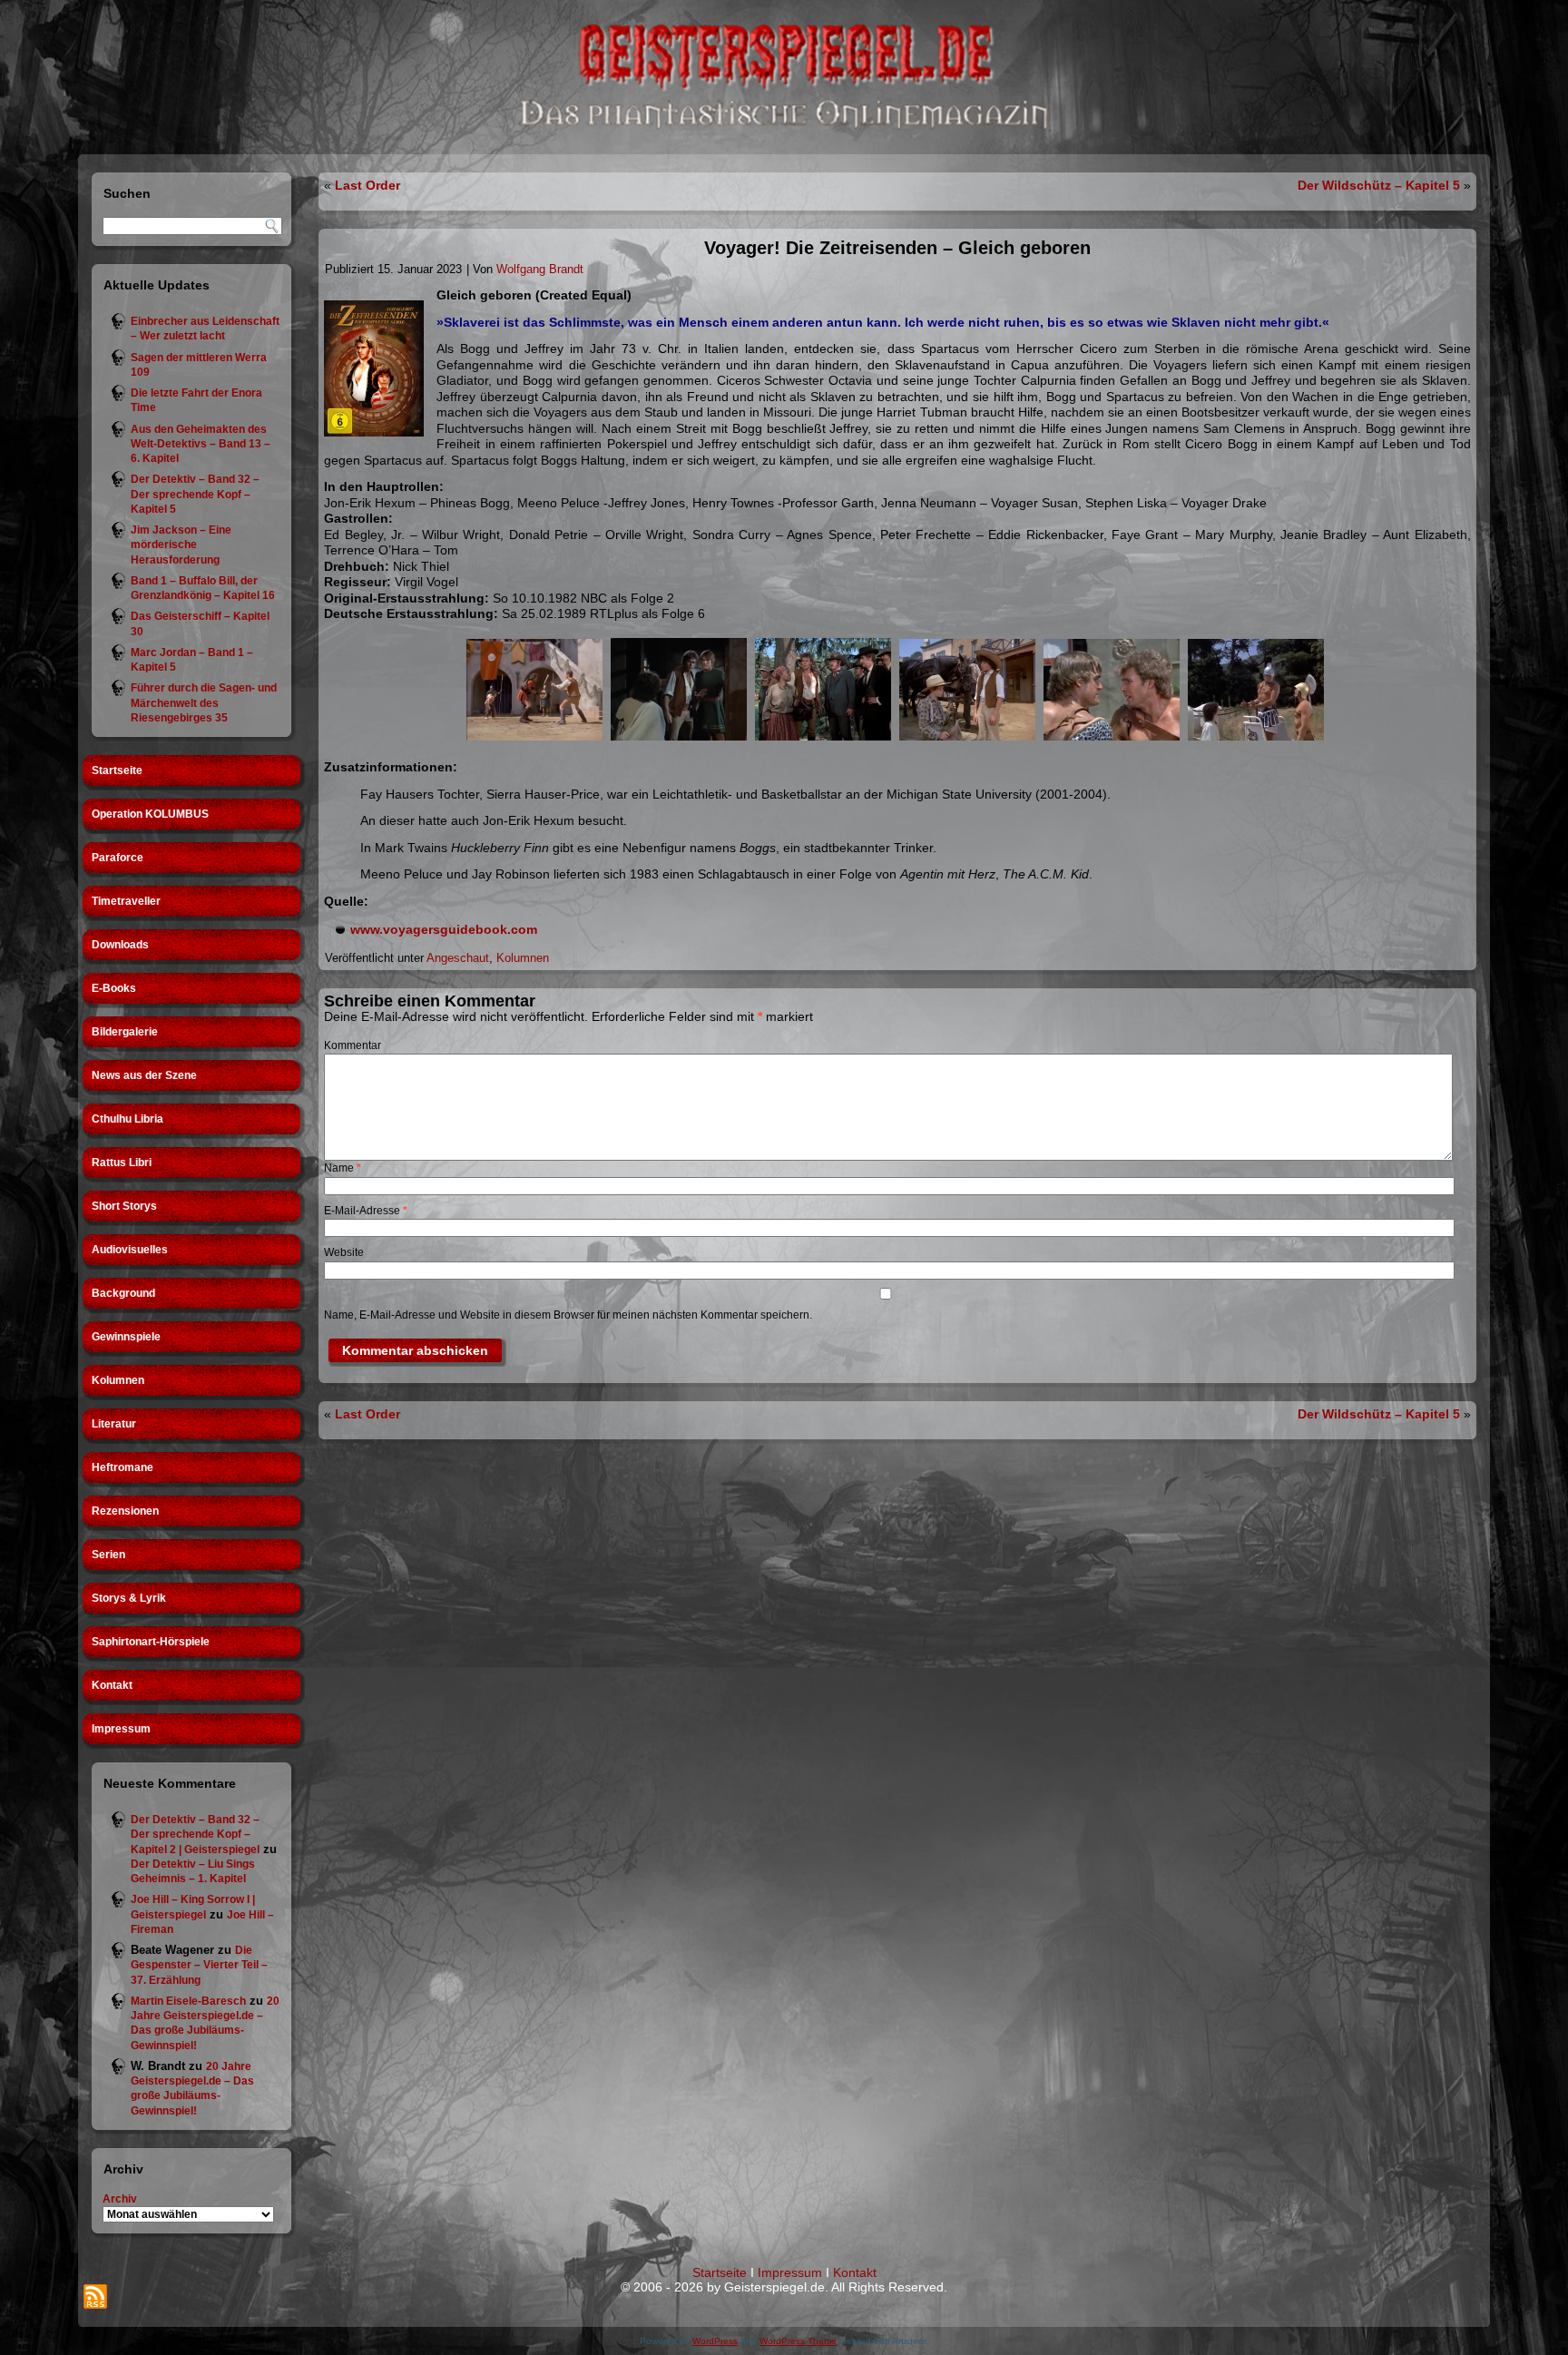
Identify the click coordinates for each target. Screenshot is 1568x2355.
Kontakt (112, 1685)
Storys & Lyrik (129, 1598)
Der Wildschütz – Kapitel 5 (1379, 185)
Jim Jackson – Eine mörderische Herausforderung (181, 545)
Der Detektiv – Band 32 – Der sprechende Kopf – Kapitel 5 (195, 494)
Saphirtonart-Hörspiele (151, 1642)
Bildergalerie (125, 1032)
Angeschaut (458, 958)
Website (344, 1252)
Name (343, 1168)
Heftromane (122, 1467)
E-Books (114, 988)
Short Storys (124, 1206)
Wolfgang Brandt (540, 269)
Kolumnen (118, 1380)
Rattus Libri (122, 1163)
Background (123, 1293)
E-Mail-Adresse (366, 1211)
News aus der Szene (144, 1075)
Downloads (120, 945)
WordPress (715, 2341)
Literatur (114, 1424)
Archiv (120, 2199)
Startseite (117, 770)
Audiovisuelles (130, 1250)
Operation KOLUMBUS (150, 814)
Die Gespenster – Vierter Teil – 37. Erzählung (199, 1965)
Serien (108, 1555)
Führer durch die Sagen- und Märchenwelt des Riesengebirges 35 (204, 703)
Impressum (121, 1729)
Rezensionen (125, 1511)
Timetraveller (126, 901)
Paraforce (118, 858)
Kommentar (353, 1045)
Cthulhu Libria (127, 1119)
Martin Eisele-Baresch (188, 2001)
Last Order (367, 185)
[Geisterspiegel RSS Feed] (95, 2296)
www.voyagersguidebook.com (444, 929)
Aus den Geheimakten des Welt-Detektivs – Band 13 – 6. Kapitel (201, 444)
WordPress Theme (798, 2341)
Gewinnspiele (126, 1337)
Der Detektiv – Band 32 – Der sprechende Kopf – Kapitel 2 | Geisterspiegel (195, 1835)
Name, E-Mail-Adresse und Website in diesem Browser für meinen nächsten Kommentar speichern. (568, 1315)
